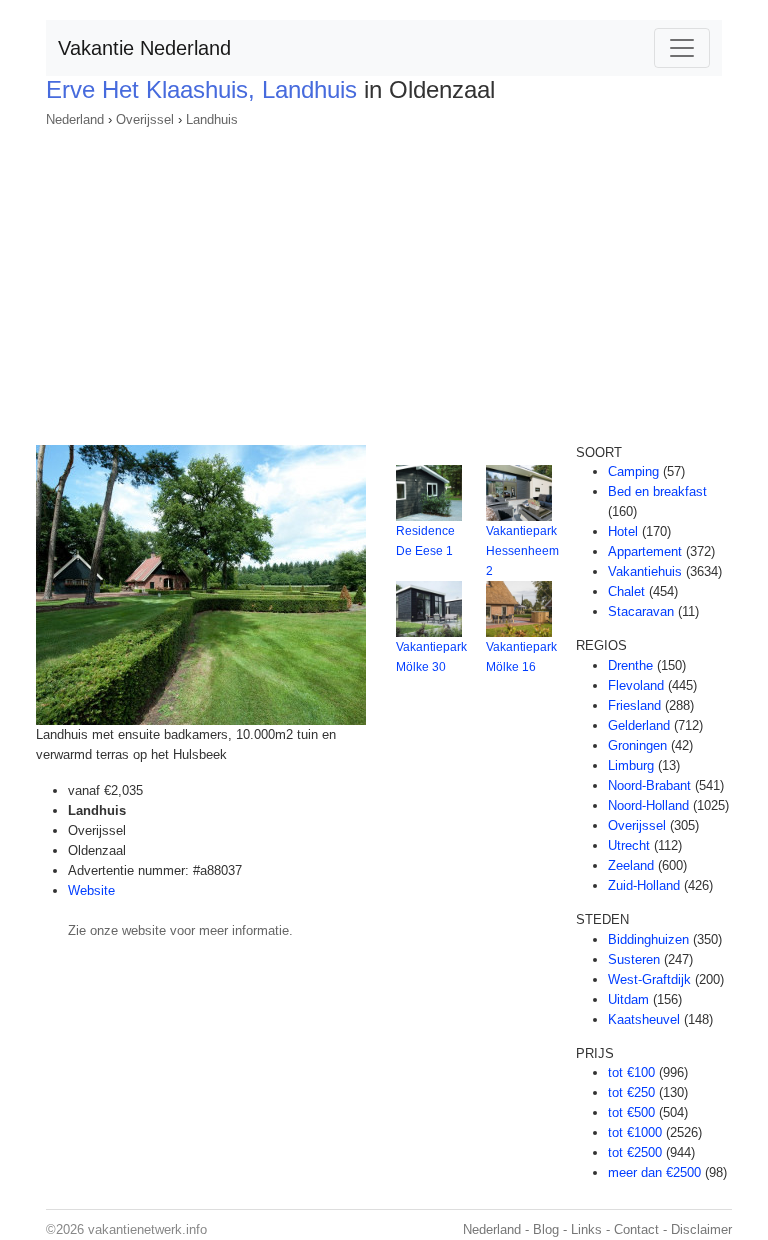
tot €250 (631, 1092)
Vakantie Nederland (144, 48)
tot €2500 (635, 1152)
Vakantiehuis (645, 571)
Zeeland (631, 865)
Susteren (634, 959)
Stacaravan (641, 611)
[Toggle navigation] (682, 48)
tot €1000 (635, 1132)
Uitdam (628, 999)
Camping (633, 471)
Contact (636, 1229)
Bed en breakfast (657, 491)
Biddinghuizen (648, 939)
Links (586, 1229)
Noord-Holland (648, 805)
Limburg (631, 765)
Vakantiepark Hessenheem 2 (522, 551)
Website (91, 890)
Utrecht (629, 845)
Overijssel (145, 119)
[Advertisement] (384, 280)
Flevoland (636, 685)
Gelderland (639, 725)
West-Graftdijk (649, 979)
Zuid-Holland (644, 885)
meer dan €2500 (654, 1172)
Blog (546, 1229)
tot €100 (631, 1072)
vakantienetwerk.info (147, 1229)
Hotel (623, 531)
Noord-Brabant (649, 785)
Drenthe (630, 665)
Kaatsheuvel (644, 1019)
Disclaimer (701, 1229)
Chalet (626, 591)
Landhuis (212, 119)
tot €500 (631, 1112)
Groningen (637, 745)
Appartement (645, 551)
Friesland (634, 705)
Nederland (75, 119)
